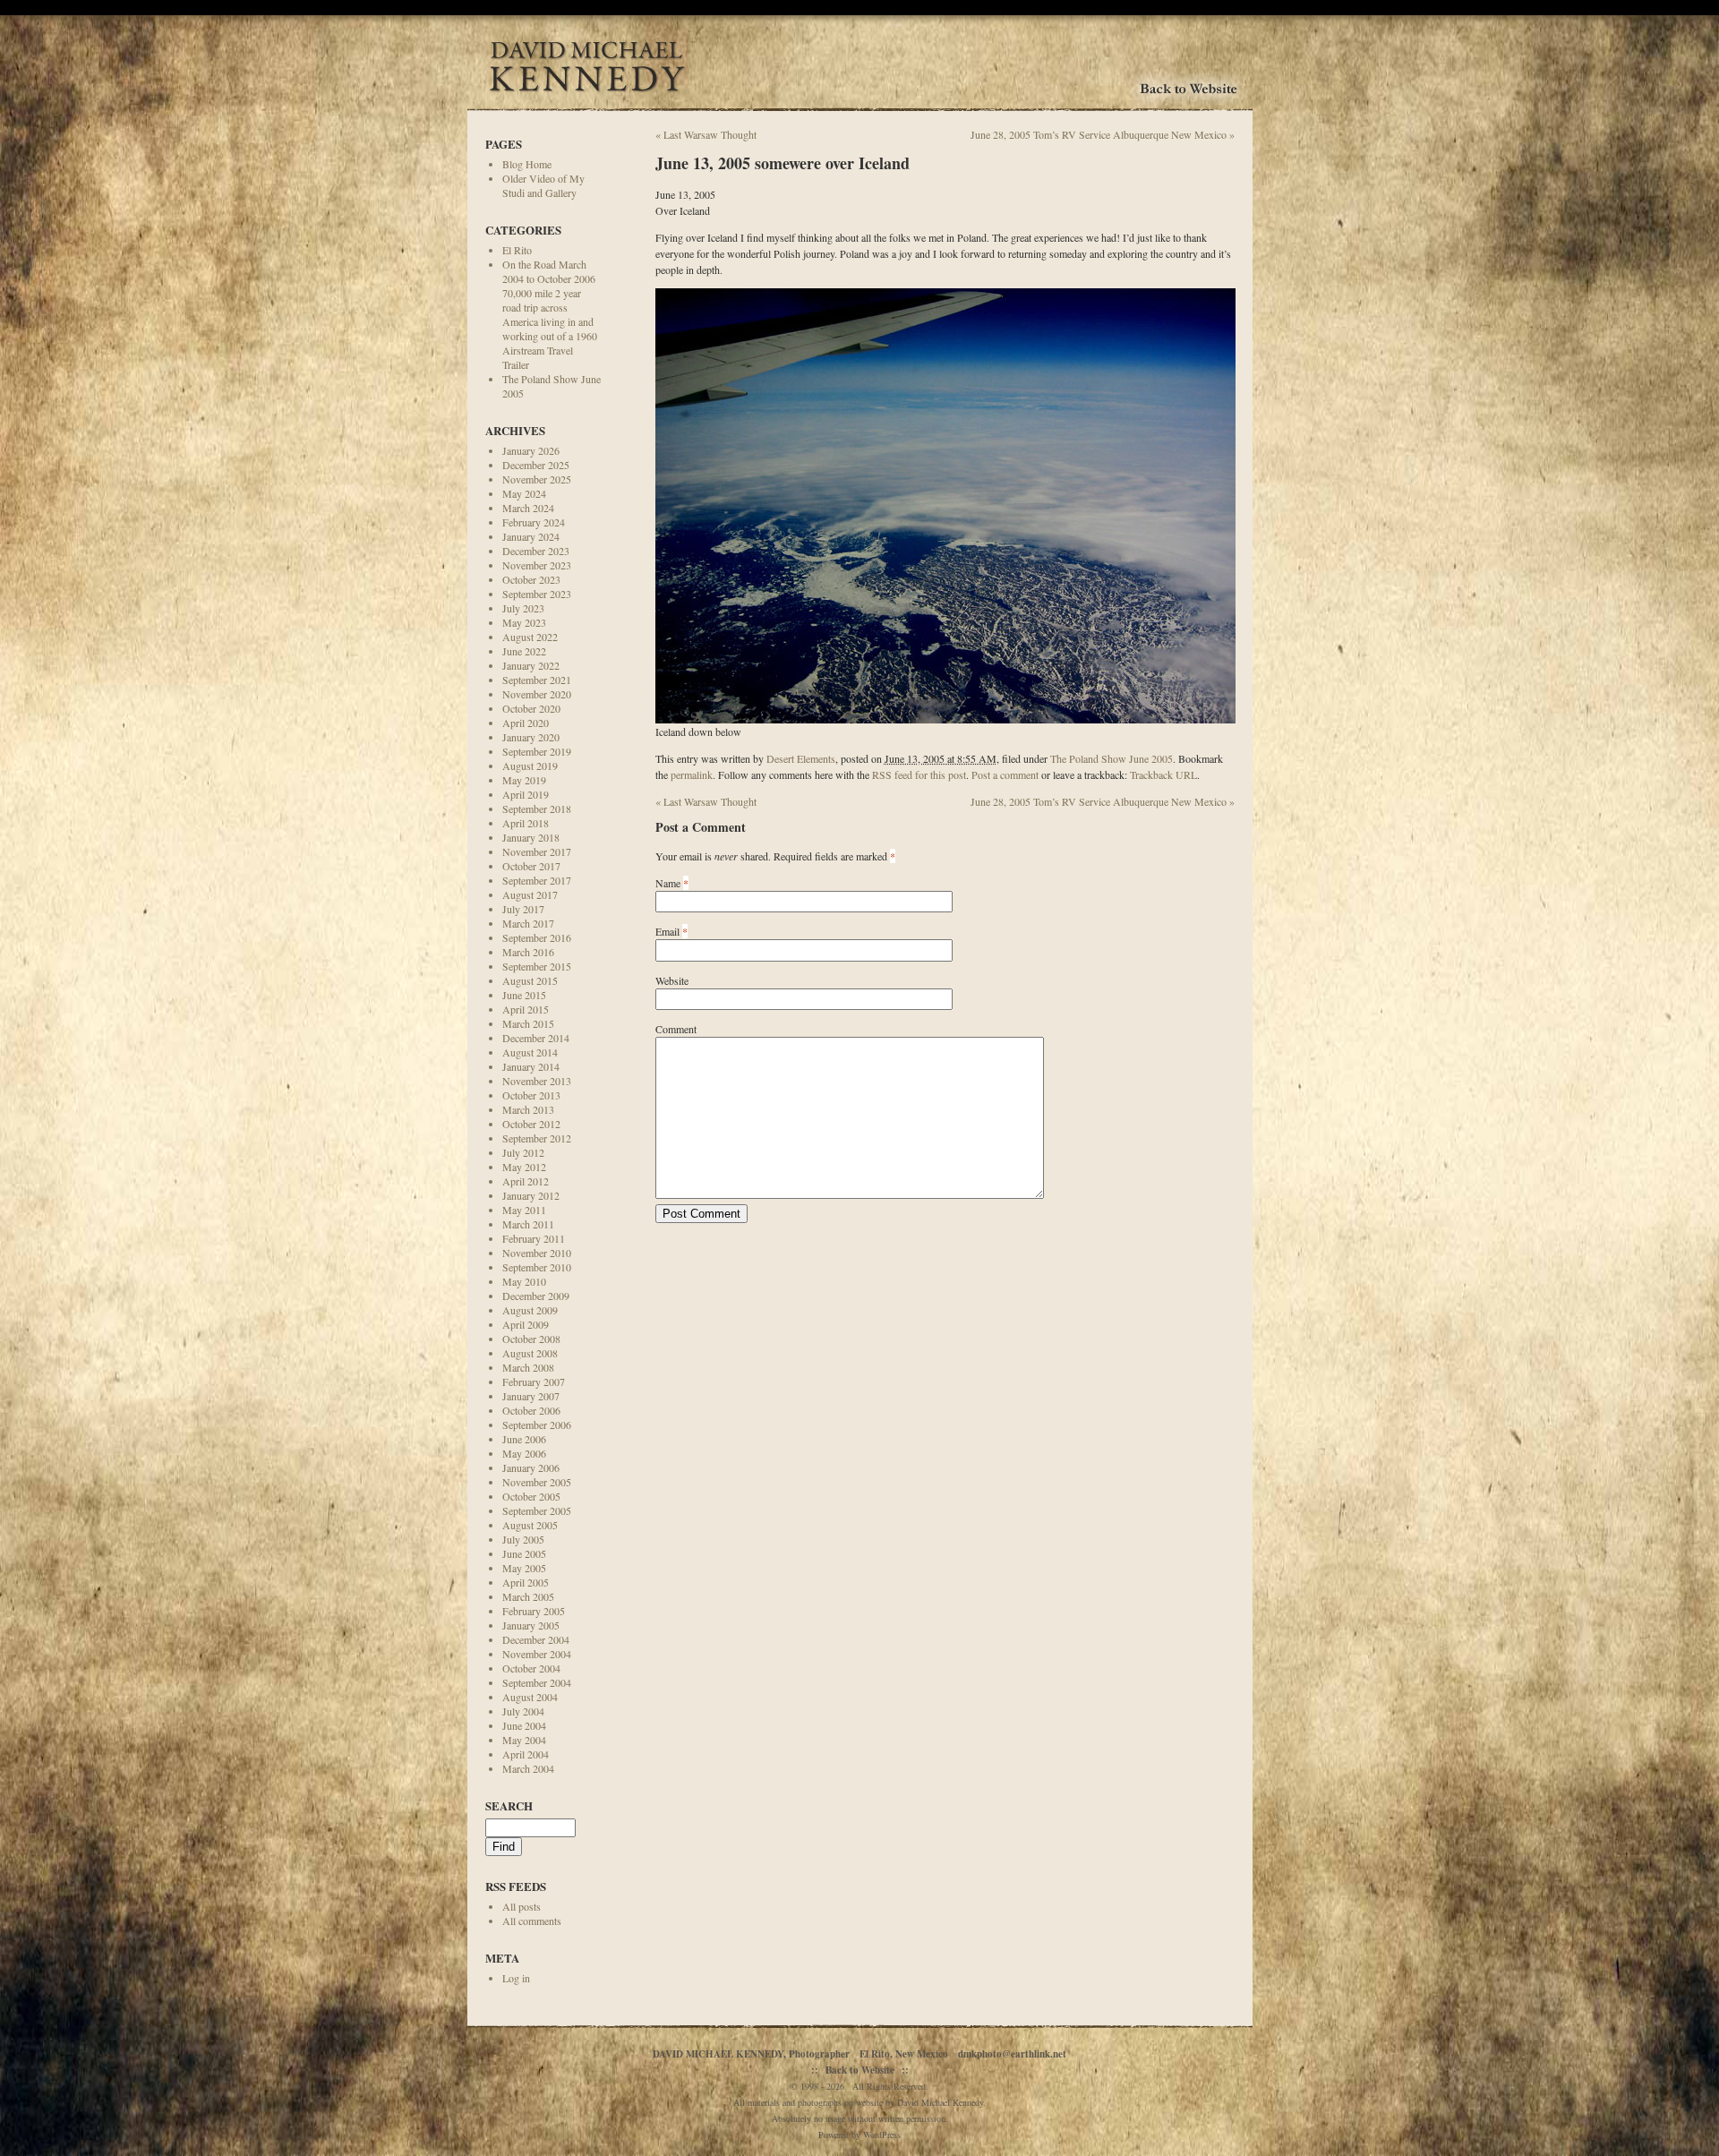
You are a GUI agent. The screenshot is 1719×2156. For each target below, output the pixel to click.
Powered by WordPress (859, 2135)
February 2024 (534, 522)
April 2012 (526, 1181)
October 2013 (531, 1095)
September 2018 (537, 808)
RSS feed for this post (919, 774)
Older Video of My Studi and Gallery (543, 185)
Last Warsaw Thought (706, 134)
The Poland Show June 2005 (1112, 758)
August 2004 (530, 1697)
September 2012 (537, 1138)
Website (672, 980)
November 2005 (537, 1482)
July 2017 (523, 909)
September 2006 (537, 1424)
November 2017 (537, 851)
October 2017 (531, 866)
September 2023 (537, 594)
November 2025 (537, 479)
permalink (692, 774)
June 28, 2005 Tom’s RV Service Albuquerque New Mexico (1103, 134)
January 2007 (531, 1396)
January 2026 (531, 450)
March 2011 (528, 1224)
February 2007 (534, 1382)
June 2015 (524, 995)
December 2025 (536, 465)
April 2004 (526, 1754)
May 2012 (524, 1167)
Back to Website (860, 2070)
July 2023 (523, 608)
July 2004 (523, 1711)
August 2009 (530, 1310)
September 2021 (537, 680)
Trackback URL (1163, 774)
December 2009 (536, 1296)
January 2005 (531, 1625)
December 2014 (536, 1038)
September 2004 (537, 1682)
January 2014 (531, 1066)
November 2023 (537, 565)
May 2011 (524, 1210)
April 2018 (526, 823)
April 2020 (526, 723)
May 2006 (524, 1453)
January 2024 (531, 536)
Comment (676, 1029)
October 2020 (531, 708)
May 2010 (524, 1281)
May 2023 (524, 622)
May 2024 (524, 493)
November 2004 (537, 1654)
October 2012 (531, 1124)
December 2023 (536, 551)
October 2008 (531, 1339)
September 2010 (537, 1267)
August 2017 (530, 894)
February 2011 (534, 1238)
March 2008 (528, 1367)
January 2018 (531, 837)
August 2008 (530, 1353)
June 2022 (524, 651)
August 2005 (530, 1525)
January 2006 (531, 1467)
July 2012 (523, 1152)
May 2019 (524, 780)
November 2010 (537, 1253)
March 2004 (528, 1768)
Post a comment (1005, 774)
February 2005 (534, 1611)
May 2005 (524, 1568)
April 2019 (526, 794)
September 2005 (537, 1510)
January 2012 (531, 1195)
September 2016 (537, 937)
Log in (516, 1978)
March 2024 (528, 508)
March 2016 (528, 952)
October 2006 (531, 1410)
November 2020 (537, 694)
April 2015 (526, 1009)
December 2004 (536, 1639)
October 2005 (531, 1496)
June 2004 (524, 1725)
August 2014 (530, 1052)
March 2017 (528, 923)
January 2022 (531, 665)
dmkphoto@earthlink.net (1012, 2054)
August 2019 (530, 766)
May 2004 (524, 1740)
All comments (532, 1921)
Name (668, 883)
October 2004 (531, 1668)
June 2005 (524, 1553)
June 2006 (524, 1439)
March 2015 (528, 1023)
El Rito (517, 250)
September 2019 (537, 751)
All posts (522, 1906)
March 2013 (528, 1109)
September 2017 (537, 880)
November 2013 (537, 1081)
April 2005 (526, 1582)
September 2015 (537, 966)
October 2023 (531, 579)
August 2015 (530, 980)
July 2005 (523, 1539)
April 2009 (526, 1324)
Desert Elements (801, 758)
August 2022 (530, 637)
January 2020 (531, 737)
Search (509, 1805)
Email (667, 931)
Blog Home (527, 164)
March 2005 (528, 1596)
